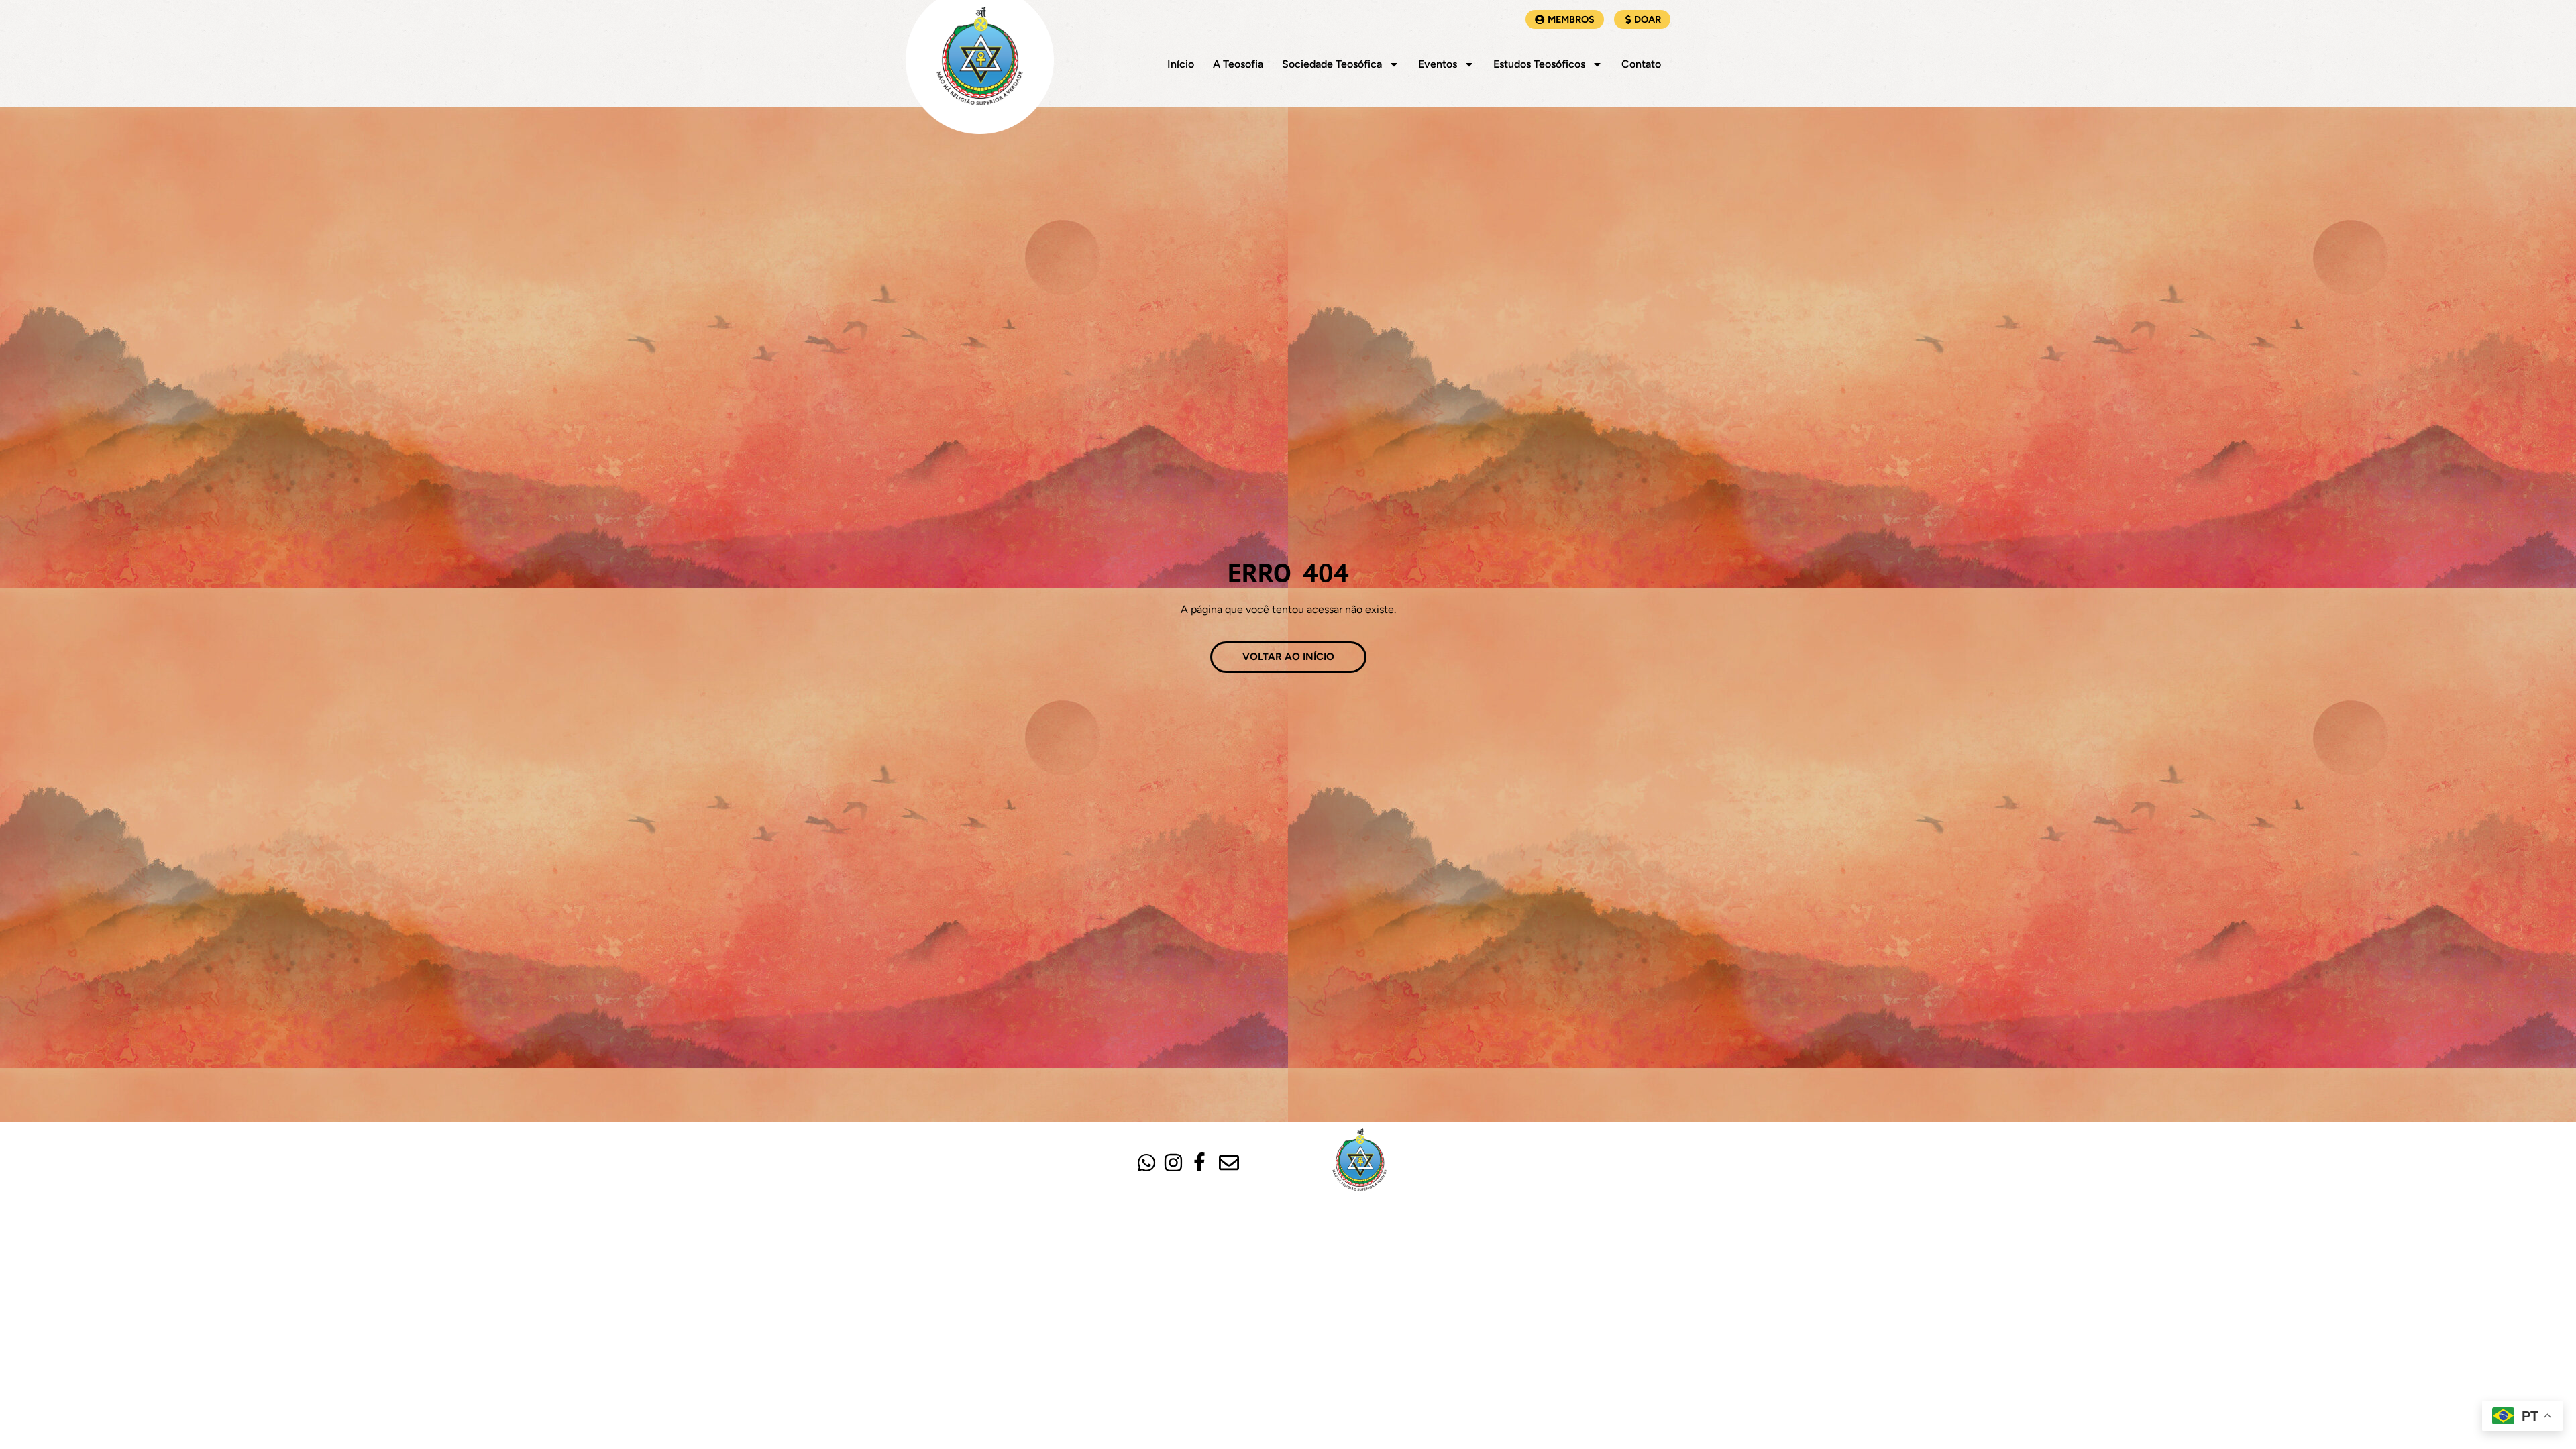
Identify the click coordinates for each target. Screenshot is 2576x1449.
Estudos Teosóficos (1539, 64)
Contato (1641, 64)
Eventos (1438, 64)
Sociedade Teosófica (1332, 64)
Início (1181, 64)
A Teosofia (1238, 64)
